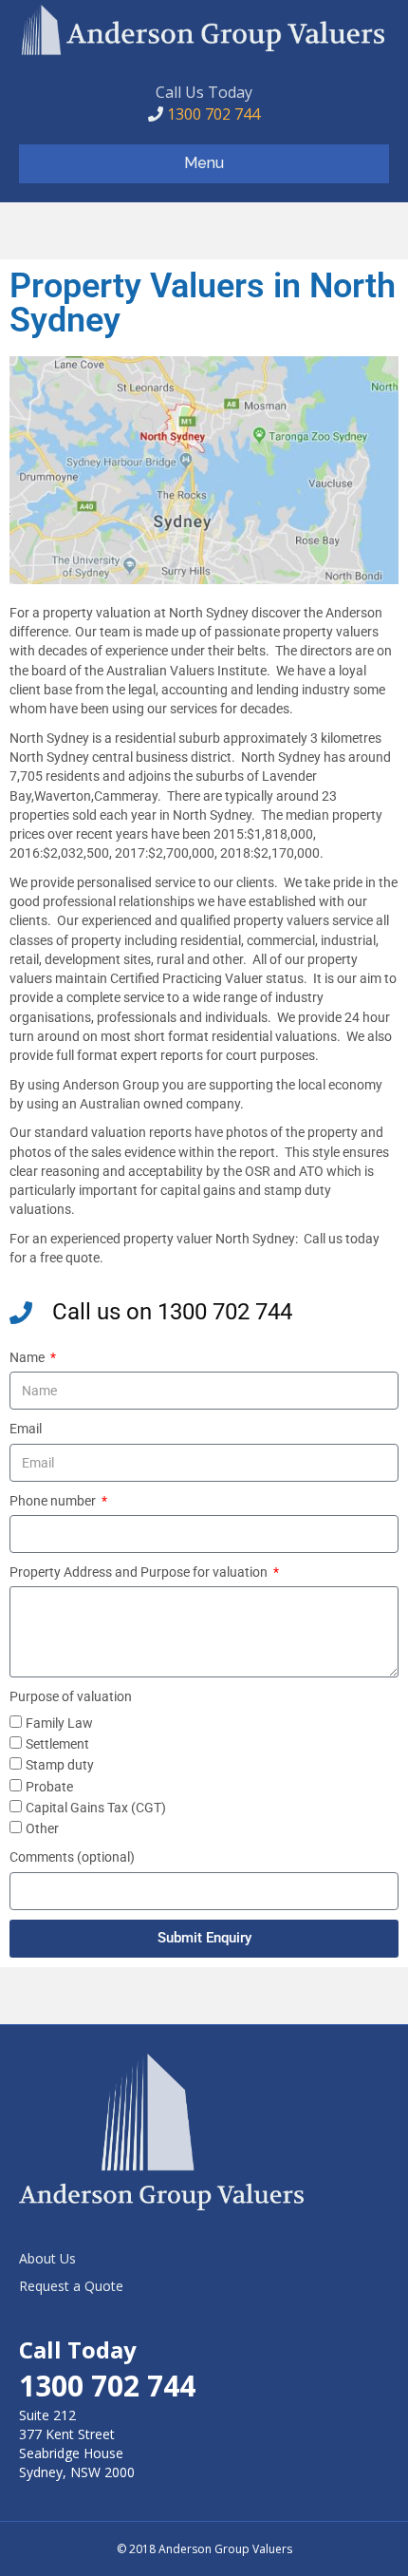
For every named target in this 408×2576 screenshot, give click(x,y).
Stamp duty (60, 1765)
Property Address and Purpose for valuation (140, 1572)
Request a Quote (71, 2286)
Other (42, 1828)
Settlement (57, 1744)
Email (26, 1429)
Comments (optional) (72, 1857)
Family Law (59, 1723)
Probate (49, 1787)
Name (28, 1357)
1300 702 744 (212, 114)
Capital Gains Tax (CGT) (96, 1808)
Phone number (54, 1501)
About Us (47, 2258)
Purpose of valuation (71, 1696)
